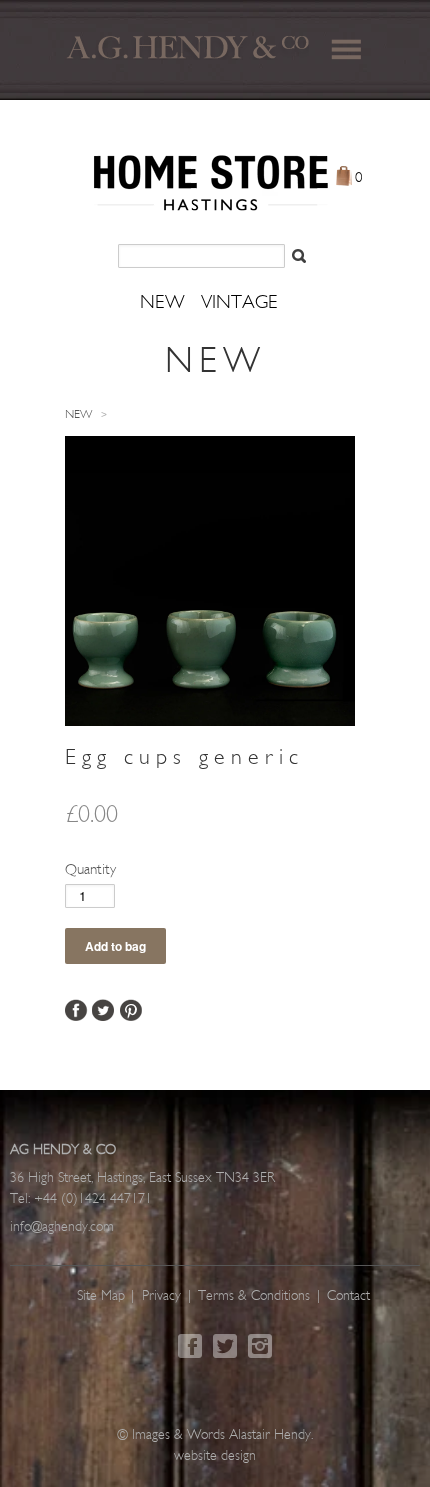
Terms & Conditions (254, 1296)
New (78, 415)
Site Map (101, 1296)
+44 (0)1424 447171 (93, 1199)
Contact (348, 1296)
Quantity (90, 870)
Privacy (161, 1296)
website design (215, 1456)
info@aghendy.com (62, 1227)
